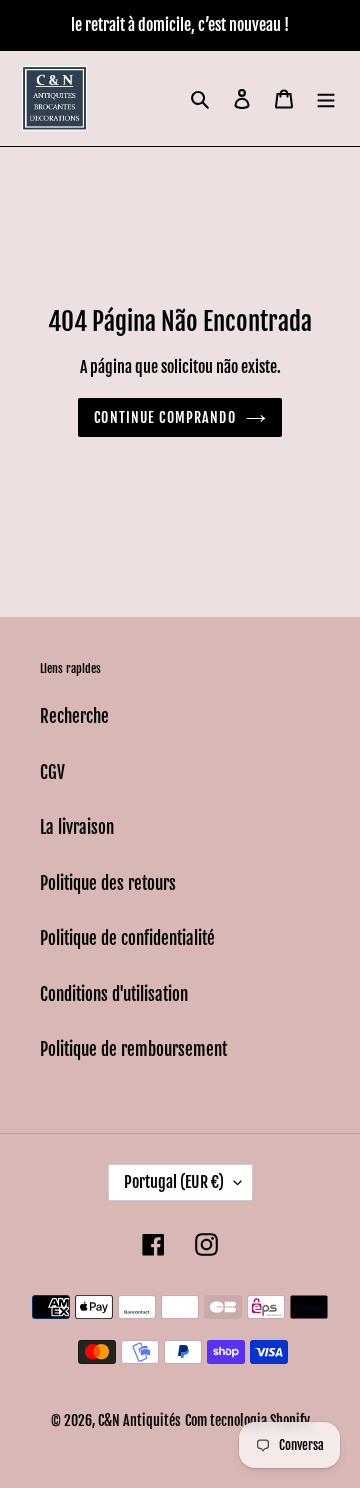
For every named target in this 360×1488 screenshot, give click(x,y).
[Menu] (326, 99)
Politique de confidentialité (127, 938)
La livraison (77, 827)
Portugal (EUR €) (174, 1182)
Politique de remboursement (133, 1049)
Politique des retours (108, 883)
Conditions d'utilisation (114, 994)
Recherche (74, 716)
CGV (52, 772)
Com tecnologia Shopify (247, 1420)
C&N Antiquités (139, 1420)
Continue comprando (164, 417)
